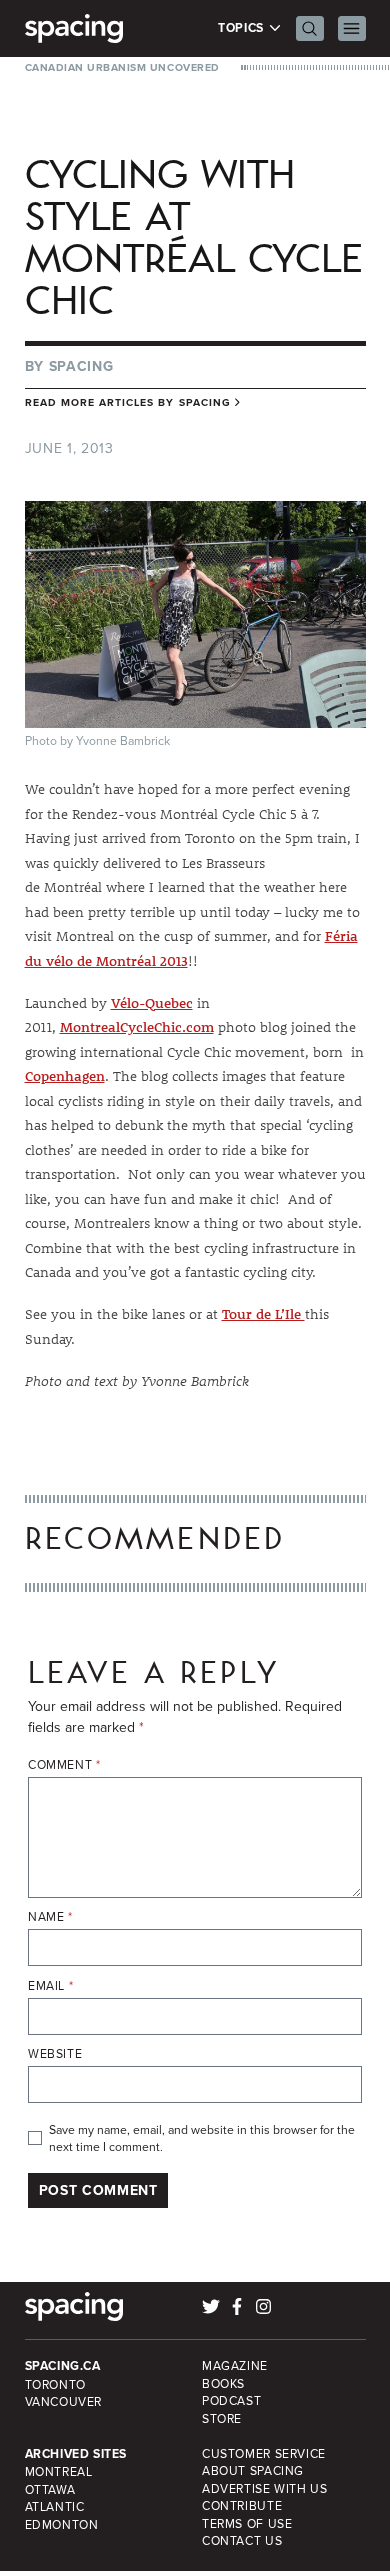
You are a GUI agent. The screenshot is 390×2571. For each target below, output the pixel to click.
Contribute (242, 2505)
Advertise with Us (264, 2488)
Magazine (235, 2365)
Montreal (59, 2471)
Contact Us (242, 2540)
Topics (242, 28)
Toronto (55, 2384)
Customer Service (264, 2453)
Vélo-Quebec (152, 1003)
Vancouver (64, 2401)
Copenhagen (65, 1076)
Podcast (231, 2400)
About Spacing (253, 2470)
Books (223, 2383)
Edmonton (62, 2524)
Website (55, 2053)
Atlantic (55, 2506)
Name (50, 1916)
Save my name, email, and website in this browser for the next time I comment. (202, 2138)
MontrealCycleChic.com (137, 1027)
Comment (64, 1764)
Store (222, 2418)
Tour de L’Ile (263, 1314)
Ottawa (50, 2489)
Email (50, 1985)
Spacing (81, 366)
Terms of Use (247, 2523)
